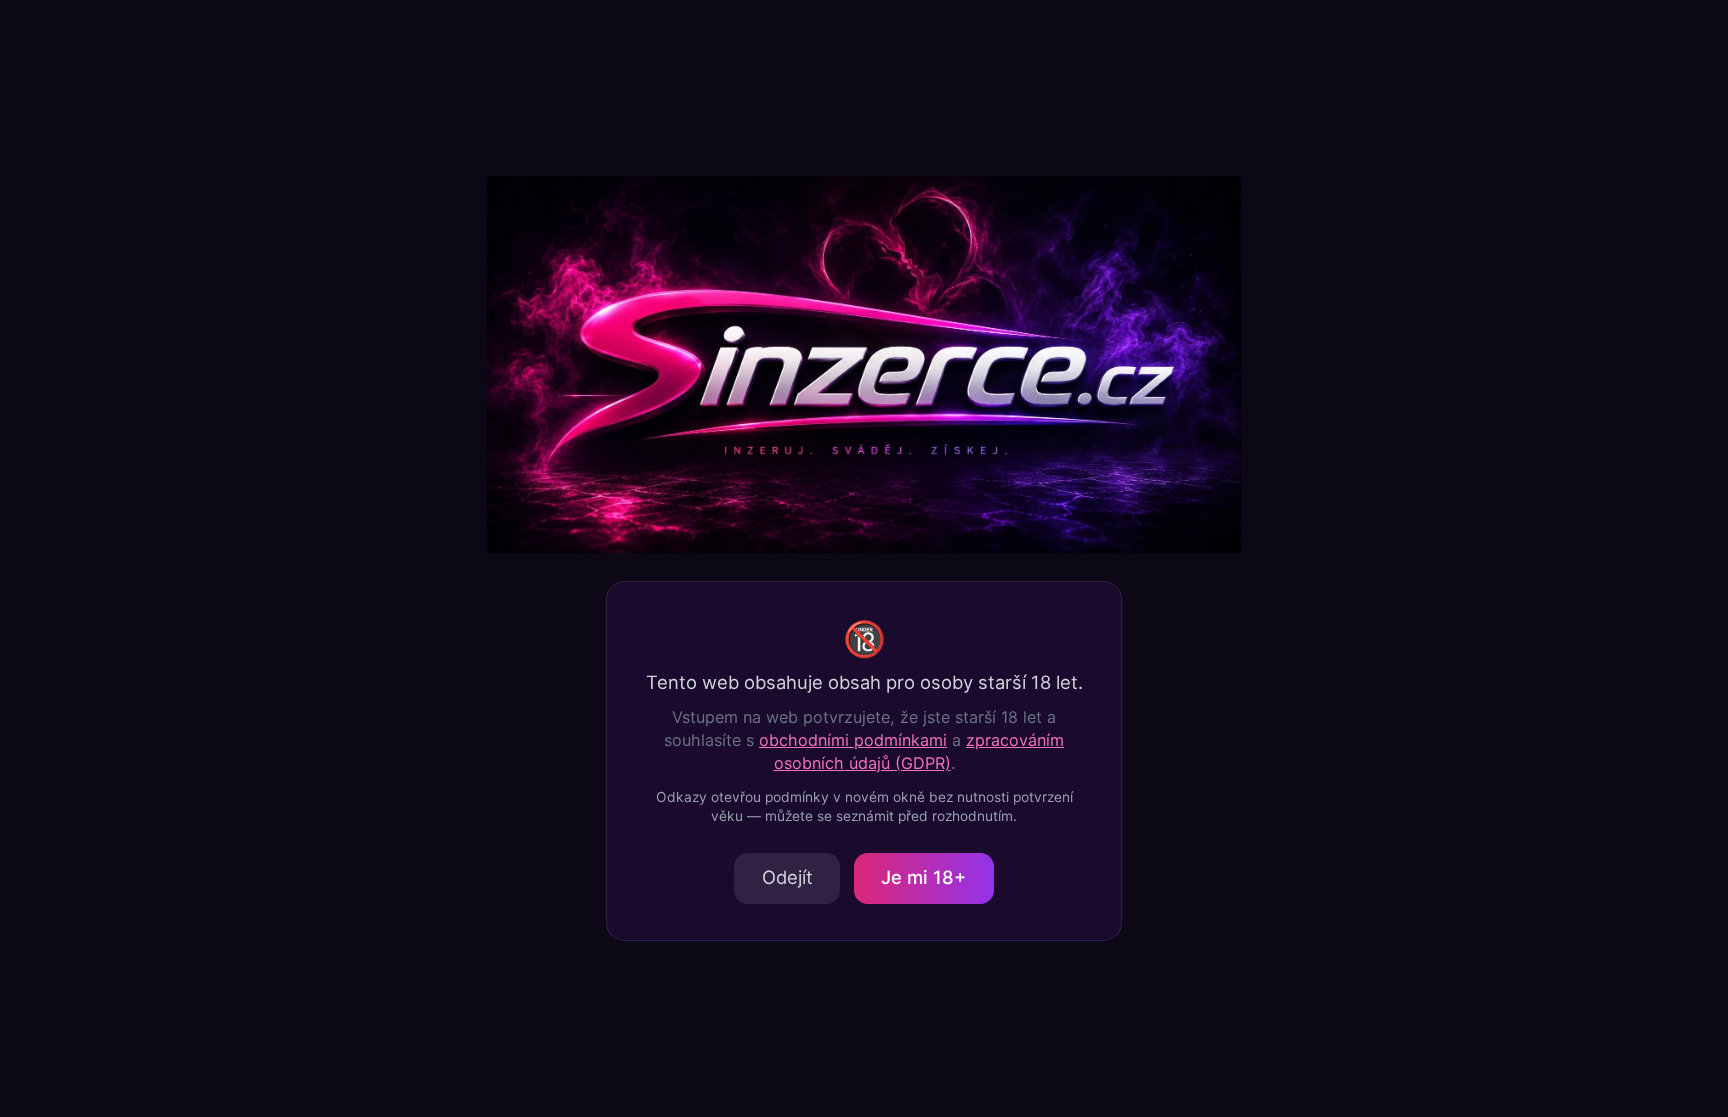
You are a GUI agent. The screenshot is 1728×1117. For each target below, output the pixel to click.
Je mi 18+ (923, 877)
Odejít (787, 877)
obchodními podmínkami (853, 740)
